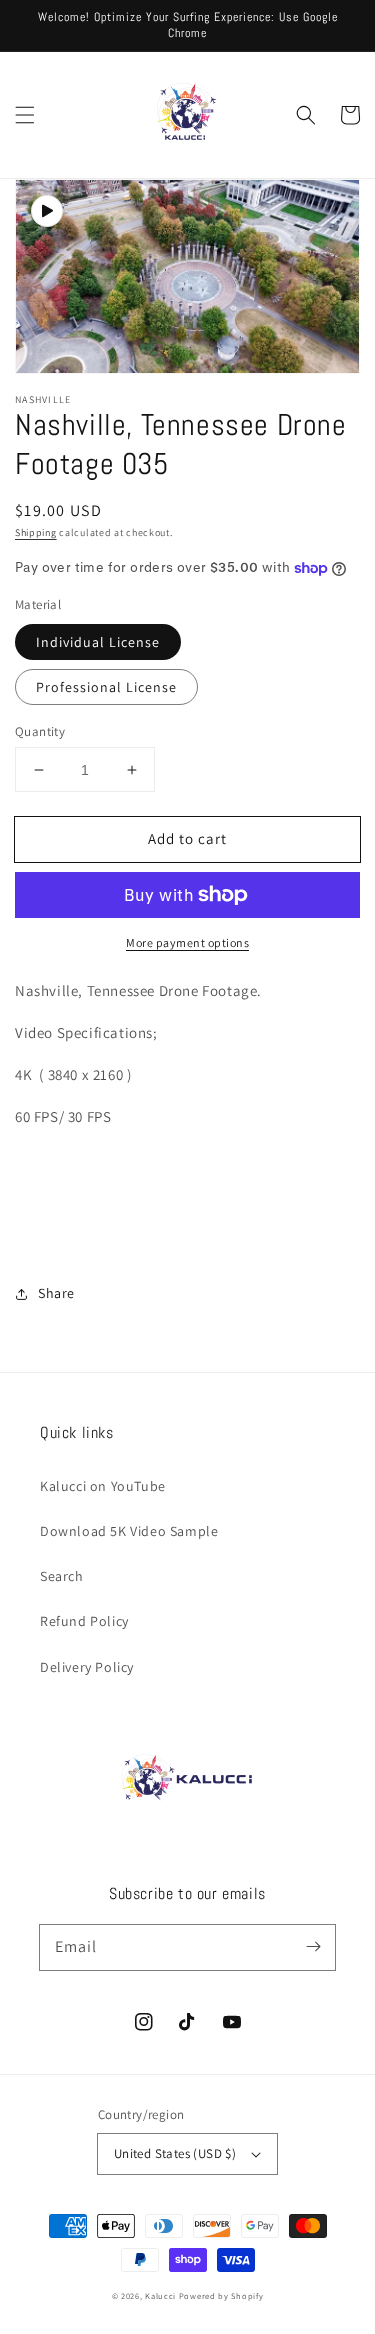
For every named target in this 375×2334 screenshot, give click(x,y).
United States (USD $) (175, 2153)
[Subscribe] (313, 1947)
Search (62, 1576)
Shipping (36, 532)
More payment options (187, 942)
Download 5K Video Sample (129, 1531)
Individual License (98, 642)
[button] (25, 115)
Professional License (106, 687)
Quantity (40, 731)
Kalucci (160, 2295)
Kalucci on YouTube (103, 1486)
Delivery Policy (87, 1667)
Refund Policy (84, 1621)
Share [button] (56, 1293)
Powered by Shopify (221, 2295)
